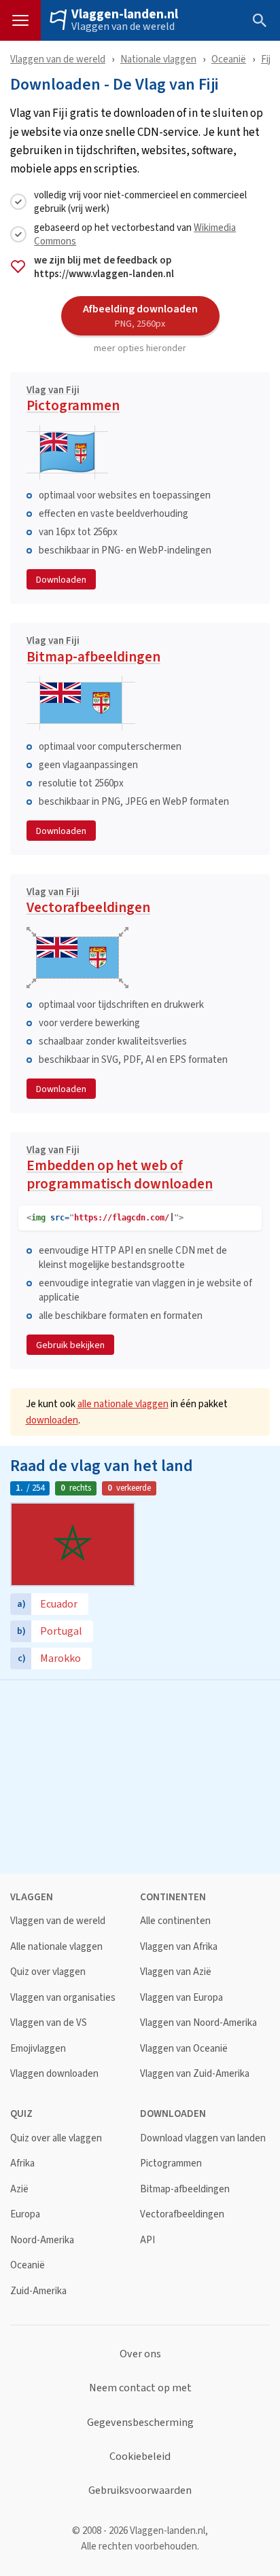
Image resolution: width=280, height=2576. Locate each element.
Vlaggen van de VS (49, 2023)
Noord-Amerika (42, 2240)
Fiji (267, 59)
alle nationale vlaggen (123, 1403)
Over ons (140, 2354)
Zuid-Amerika (38, 2291)
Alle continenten (175, 1921)
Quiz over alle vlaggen (56, 2138)
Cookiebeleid (140, 2456)
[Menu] (20, 20)
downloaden (52, 1420)
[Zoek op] (260, 20)
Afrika (22, 2163)
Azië (19, 2189)
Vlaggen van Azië (176, 1972)
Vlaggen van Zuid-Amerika (195, 2074)
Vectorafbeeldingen (88, 903)
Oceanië (229, 59)
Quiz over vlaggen (48, 1972)
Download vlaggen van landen (203, 2138)
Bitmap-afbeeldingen (93, 651)
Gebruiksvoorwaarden (140, 2490)
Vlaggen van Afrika (179, 1947)
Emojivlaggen (38, 2049)
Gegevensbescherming (140, 2423)
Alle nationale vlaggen (56, 1947)
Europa (25, 2214)
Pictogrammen (73, 401)
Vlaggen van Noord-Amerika (198, 2023)
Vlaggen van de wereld (123, 26)
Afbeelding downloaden (140, 315)
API (147, 2240)
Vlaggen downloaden (54, 2074)
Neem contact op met (140, 2388)
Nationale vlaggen (158, 59)
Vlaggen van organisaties (63, 1998)
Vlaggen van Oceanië (184, 2049)
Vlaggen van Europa (181, 1998)
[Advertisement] (140, 1775)
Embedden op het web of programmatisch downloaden (120, 1170)
